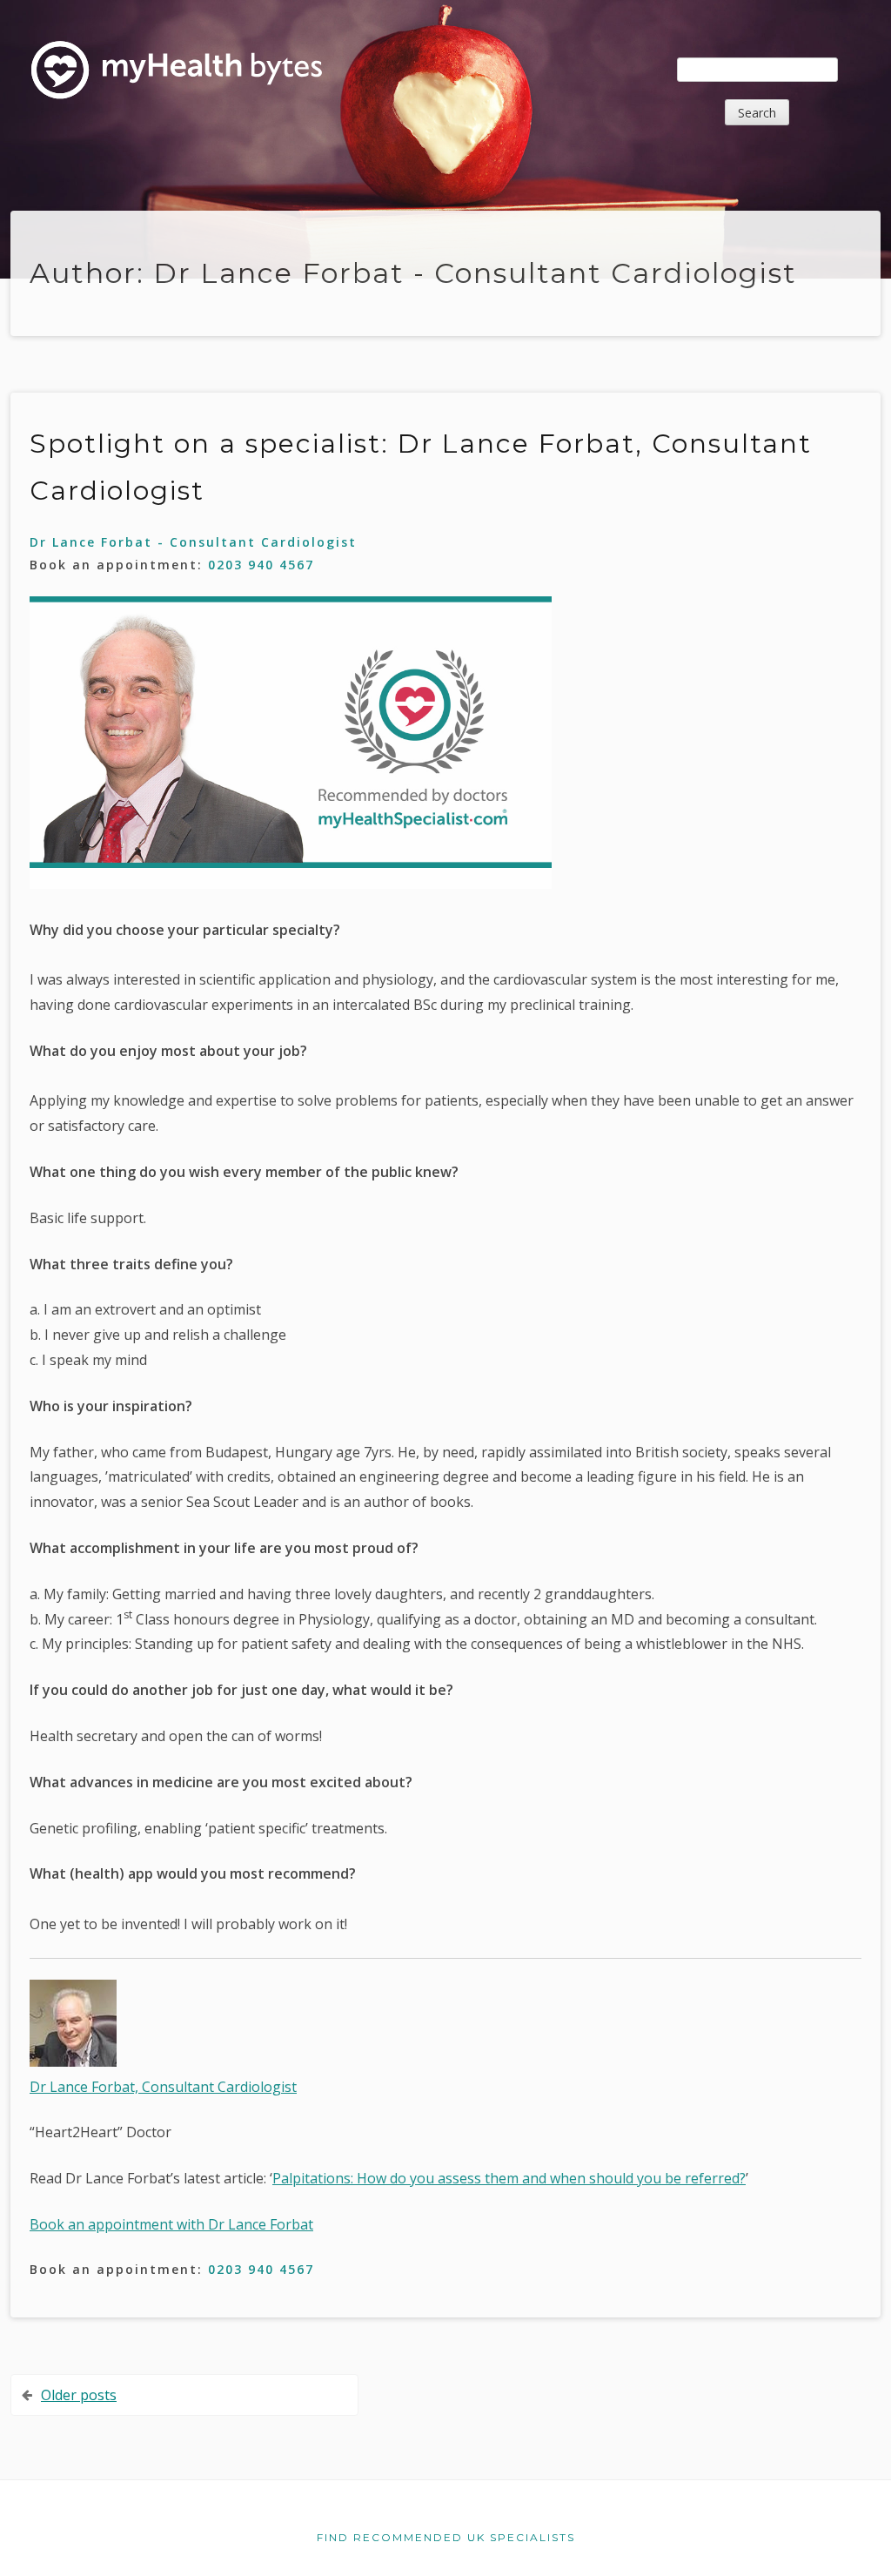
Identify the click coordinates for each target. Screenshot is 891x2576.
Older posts (79, 2395)
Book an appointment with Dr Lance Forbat (171, 2224)
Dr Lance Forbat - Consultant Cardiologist (193, 542)
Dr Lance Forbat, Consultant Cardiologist (163, 2087)
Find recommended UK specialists (446, 2537)
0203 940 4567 (261, 565)
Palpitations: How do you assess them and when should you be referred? (509, 2178)
